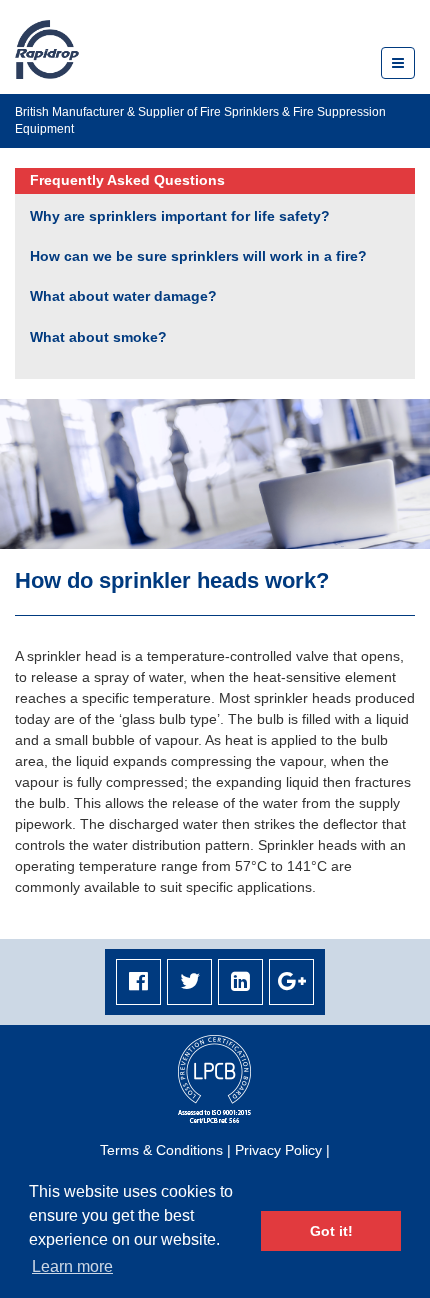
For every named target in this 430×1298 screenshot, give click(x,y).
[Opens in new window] (138, 982)
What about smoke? (98, 337)
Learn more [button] (72, 1266)
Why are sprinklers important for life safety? (180, 216)
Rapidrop (47, 49)
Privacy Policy (278, 1150)
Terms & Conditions (161, 1150)
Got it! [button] (331, 1231)
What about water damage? (123, 296)
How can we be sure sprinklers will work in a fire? (198, 256)
